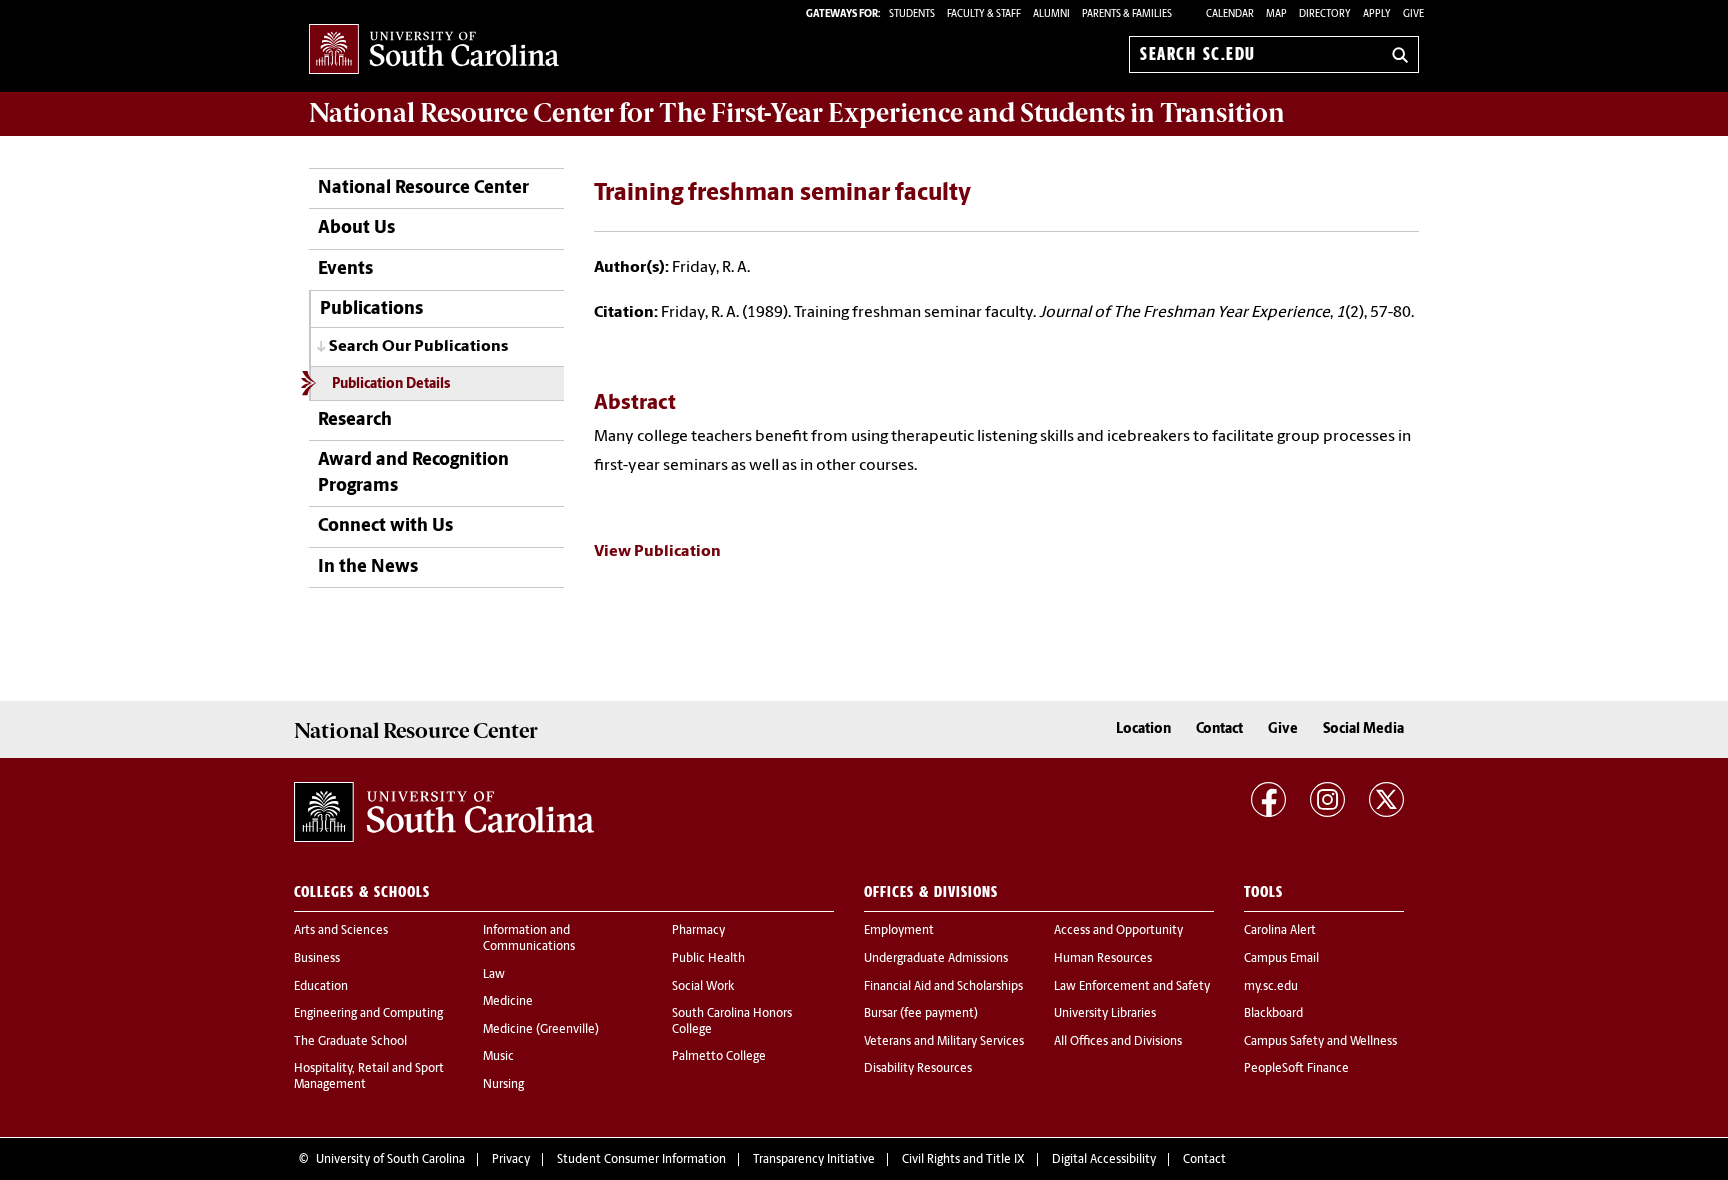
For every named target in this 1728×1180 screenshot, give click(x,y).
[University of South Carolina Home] (434, 50)
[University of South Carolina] (444, 812)
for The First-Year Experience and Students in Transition (797, 113)
